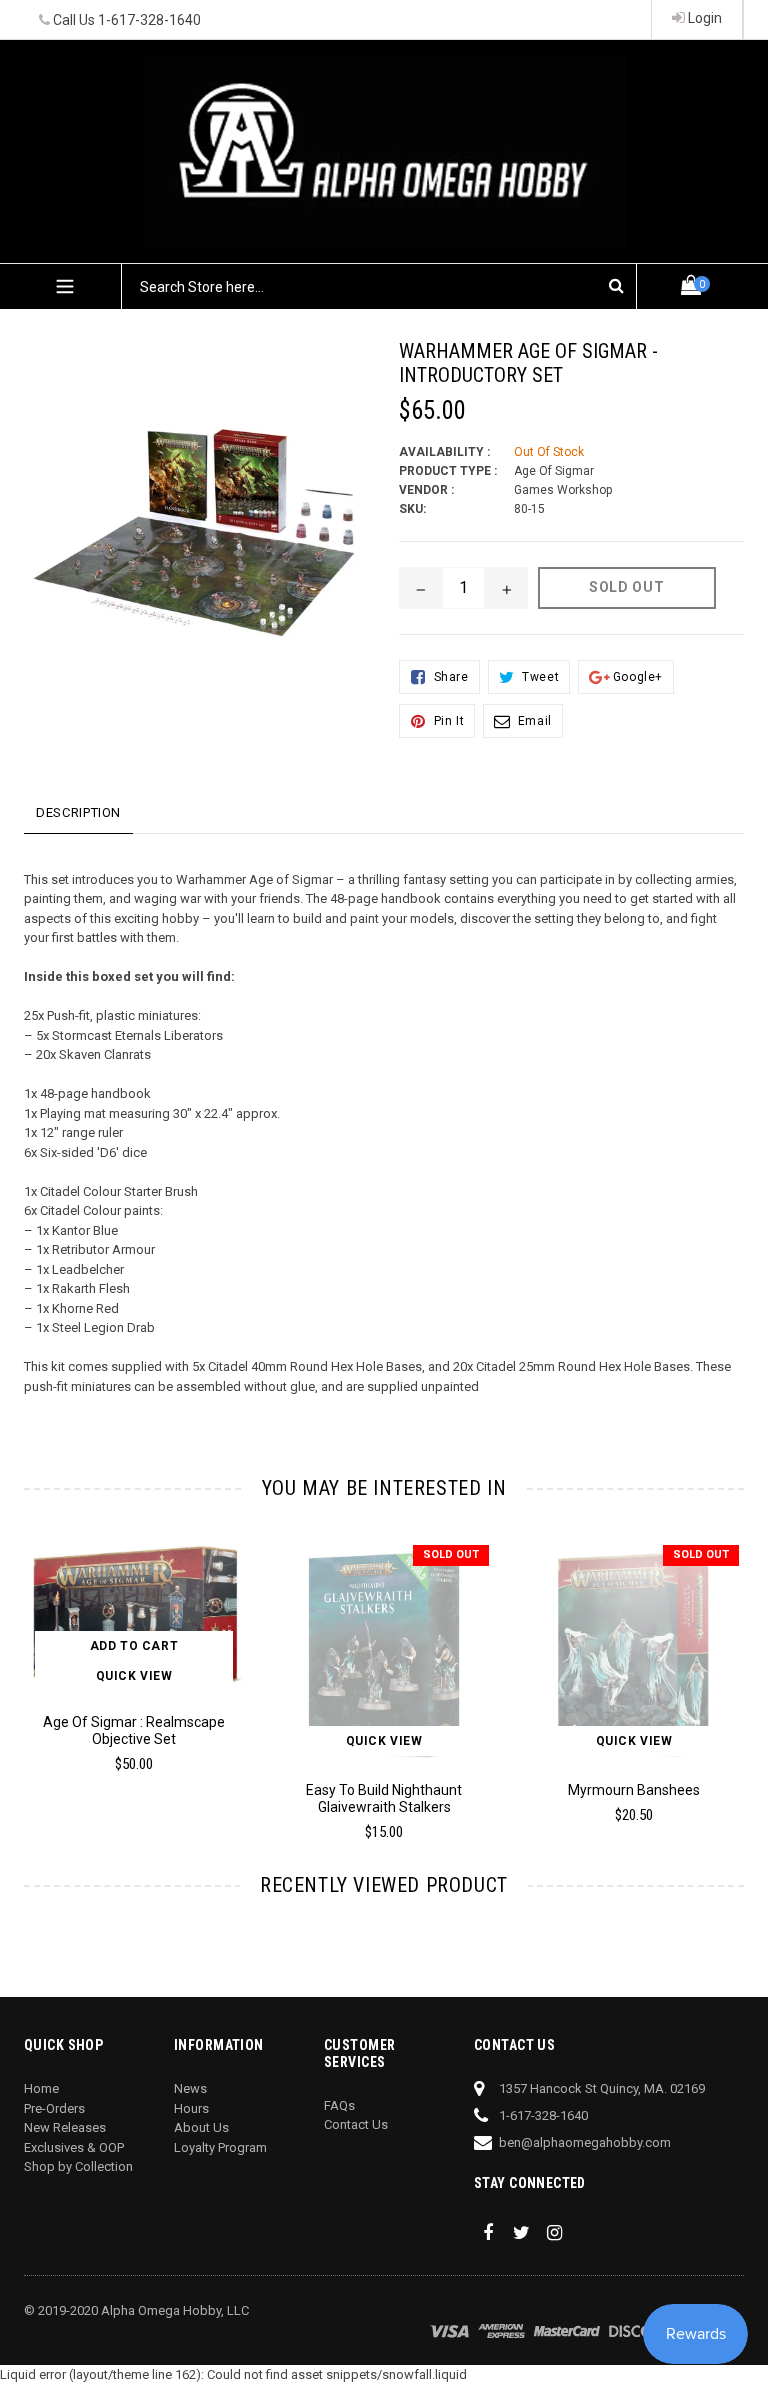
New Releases (65, 2127)
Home (41, 2088)
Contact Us (356, 2124)
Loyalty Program (220, 2147)
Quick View (134, 1676)
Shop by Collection (78, 2166)
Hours (191, 2108)
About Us (201, 2127)
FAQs (339, 2105)
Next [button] (735, 1667)
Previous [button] (24, 1667)
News (190, 2088)
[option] (369, 1699)
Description (78, 812)
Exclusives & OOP (74, 2147)
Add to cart (134, 1646)
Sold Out (451, 1554)
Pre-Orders (54, 2108)
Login (703, 18)
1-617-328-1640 (149, 20)
